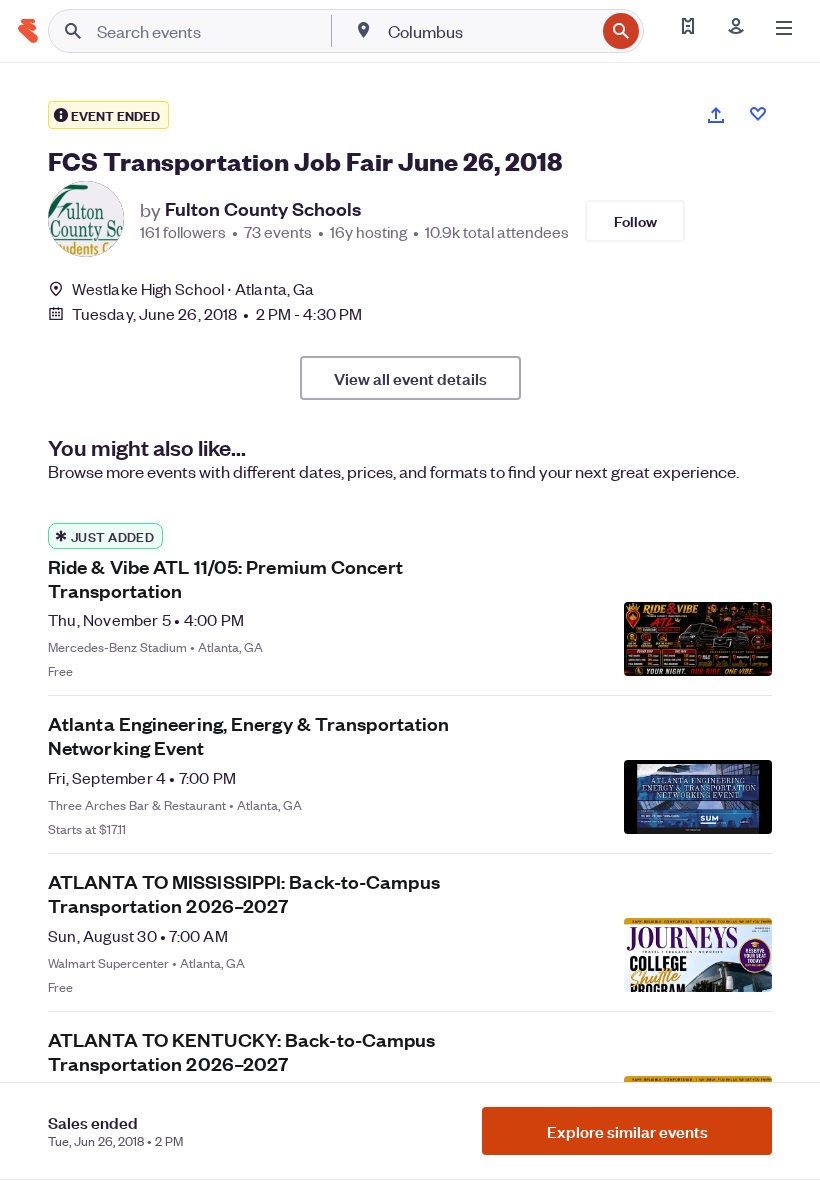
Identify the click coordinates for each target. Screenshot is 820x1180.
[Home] (28, 31)
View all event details (410, 378)
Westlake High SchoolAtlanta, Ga (193, 288)
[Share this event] (716, 115)
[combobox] (489, 31)
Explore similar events (627, 1131)
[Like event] (758, 114)
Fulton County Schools (263, 209)
